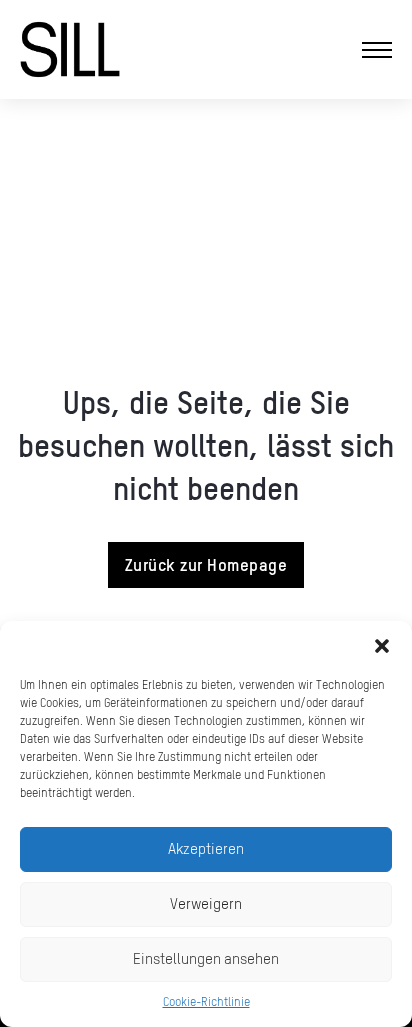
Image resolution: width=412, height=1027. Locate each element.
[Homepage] (70, 49)
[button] (382, 646)
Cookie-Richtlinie (206, 1001)
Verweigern (206, 903)
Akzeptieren (206, 848)
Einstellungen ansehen (206, 958)
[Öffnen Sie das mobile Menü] (377, 50)
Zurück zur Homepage (206, 564)
